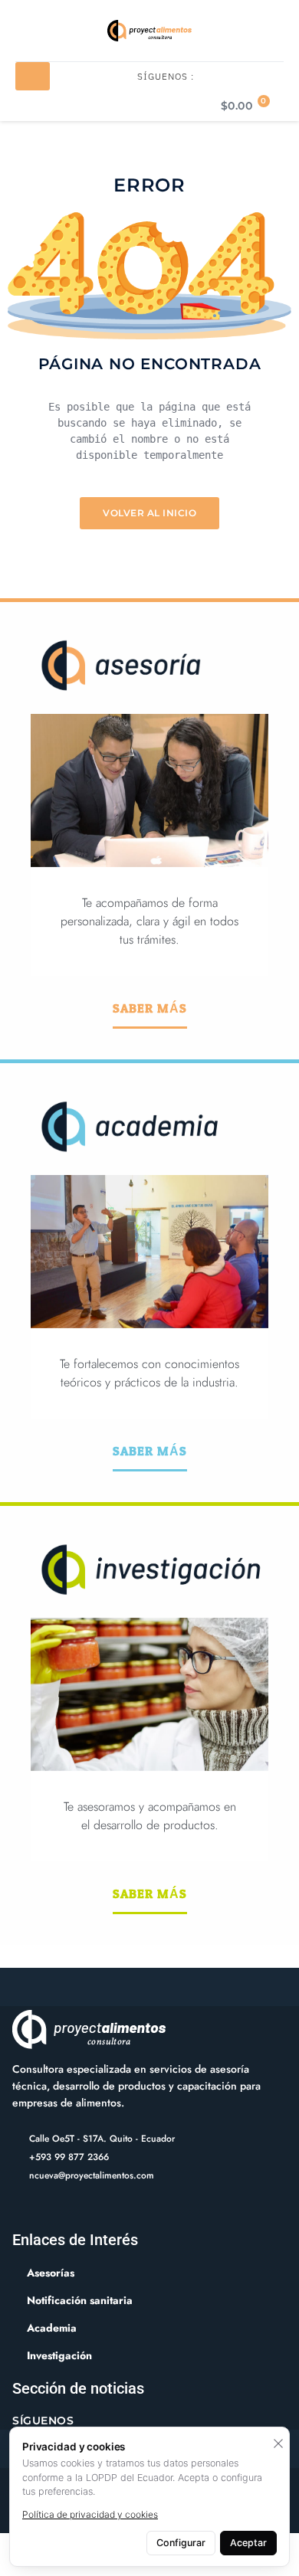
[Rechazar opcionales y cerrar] (278, 2443)
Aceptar (248, 2543)
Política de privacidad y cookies (90, 2514)
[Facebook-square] (18, 2209)
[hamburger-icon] (33, 76)
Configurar (181, 2543)
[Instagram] (66, 2209)
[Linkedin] (42, 2209)
